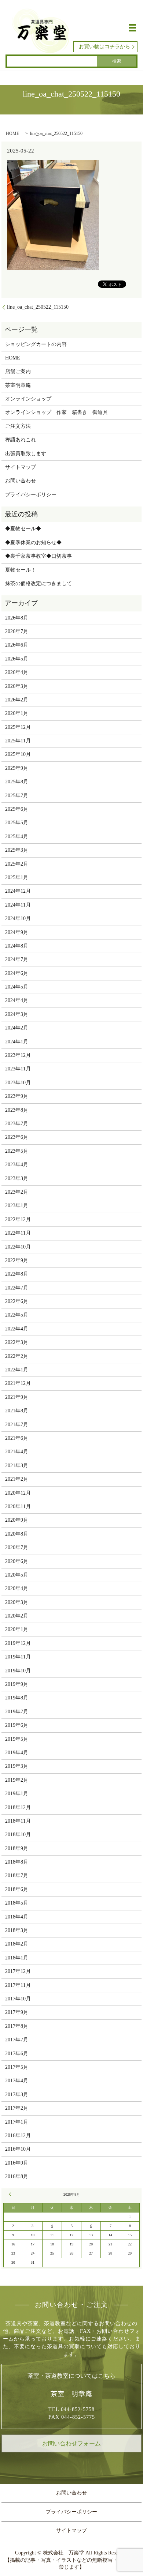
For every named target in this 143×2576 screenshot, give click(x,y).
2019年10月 (18, 1671)
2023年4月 (17, 1165)
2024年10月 (18, 918)
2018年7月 (17, 1875)
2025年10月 (18, 754)
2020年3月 (17, 1602)
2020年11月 (18, 1507)
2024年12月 (18, 891)
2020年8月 (17, 1534)
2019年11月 (18, 1657)
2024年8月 (17, 946)
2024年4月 (17, 1000)
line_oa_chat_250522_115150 (38, 307)
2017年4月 (17, 2081)
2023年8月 (17, 1110)
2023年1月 (17, 1206)
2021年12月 (18, 1383)
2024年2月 (17, 1028)
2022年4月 (17, 1329)
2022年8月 (17, 1274)
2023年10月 (18, 1083)
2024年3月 (17, 1014)
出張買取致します (26, 454)
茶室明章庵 (18, 385)
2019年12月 (18, 1643)
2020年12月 (18, 1493)
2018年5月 (17, 1903)
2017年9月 (17, 2012)
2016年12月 (18, 2136)
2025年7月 (17, 796)
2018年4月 (17, 1917)
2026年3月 (17, 686)
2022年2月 (17, 1356)
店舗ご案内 (18, 371)
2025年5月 (17, 823)
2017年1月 (17, 2122)
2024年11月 (18, 905)
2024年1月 (17, 1042)
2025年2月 (17, 864)
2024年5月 (17, 987)
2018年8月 (17, 1862)
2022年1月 (17, 1370)
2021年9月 (17, 1397)
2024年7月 (17, 959)
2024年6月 (17, 973)
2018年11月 (18, 1821)
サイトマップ (21, 467)
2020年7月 (17, 1547)
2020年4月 (17, 1588)
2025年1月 (17, 878)
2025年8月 (17, 782)
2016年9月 (17, 2163)
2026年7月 (17, 631)
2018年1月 (17, 1958)
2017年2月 (17, 2108)
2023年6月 (17, 1137)
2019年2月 (17, 1780)
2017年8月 (17, 2026)
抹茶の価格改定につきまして (38, 583)
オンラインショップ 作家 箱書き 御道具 (56, 412)
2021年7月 (17, 1425)
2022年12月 (18, 1219)
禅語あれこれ (21, 440)
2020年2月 (17, 1616)
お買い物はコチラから (104, 47)
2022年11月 (18, 1233)
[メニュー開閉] (132, 28)
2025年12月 (18, 727)
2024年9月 (17, 932)
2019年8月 (17, 1698)
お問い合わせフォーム (71, 2443)
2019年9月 (17, 1684)
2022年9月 (17, 1260)
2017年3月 (17, 2095)
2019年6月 (17, 1725)
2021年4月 (17, 1452)
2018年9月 (17, 1848)
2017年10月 (18, 1999)
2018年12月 (18, 1807)
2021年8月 (17, 1411)
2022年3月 (17, 1342)
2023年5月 (17, 1151)
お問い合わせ (21, 481)
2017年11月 (18, 1985)
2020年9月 (17, 1520)
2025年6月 (17, 809)
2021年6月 (17, 1438)
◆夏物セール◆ (23, 529)
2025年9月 (17, 768)
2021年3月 (17, 1466)
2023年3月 (17, 1178)
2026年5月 (17, 659)
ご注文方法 (18, 426)
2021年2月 (17, 1479)
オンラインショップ (28, 399)
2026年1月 (17, 713)
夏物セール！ (21, 570)
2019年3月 (17, 1766)
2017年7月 (17, 2040)
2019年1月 (17, 1794)
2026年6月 (17, 645)
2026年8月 (17, 618)
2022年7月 (17, 1288)
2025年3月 (17, 850)
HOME (12, 133)
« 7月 (11, 2194)
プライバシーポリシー (31, 495)
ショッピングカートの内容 (36, 344)
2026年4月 (17, 672)
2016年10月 (18, 2149)
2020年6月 (17, 1561)
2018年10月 (18, 1835)
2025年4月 (17, 837)
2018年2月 (17, 1944)
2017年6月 (17, 2054)
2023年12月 (18, 1055)
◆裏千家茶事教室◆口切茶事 (38, 556)
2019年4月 (17, 1753)
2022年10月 (18, 1247)
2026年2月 (17, 700)
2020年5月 (17, 1575)
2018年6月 (17, 1889)
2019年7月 (17, 1712)
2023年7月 (17, 1124)
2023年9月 (17, 1096)
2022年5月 (17, 1315)
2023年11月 (18, 1069)
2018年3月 (17, 1930)
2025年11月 (18, 741)
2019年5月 (17, 1739)
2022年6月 (17, 1301)
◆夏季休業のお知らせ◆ (33, 543)
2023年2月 (17, 1192)
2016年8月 (17, 2176)
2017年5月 (17, 2067)
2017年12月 (18, 1971)
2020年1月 (17, 1629)
